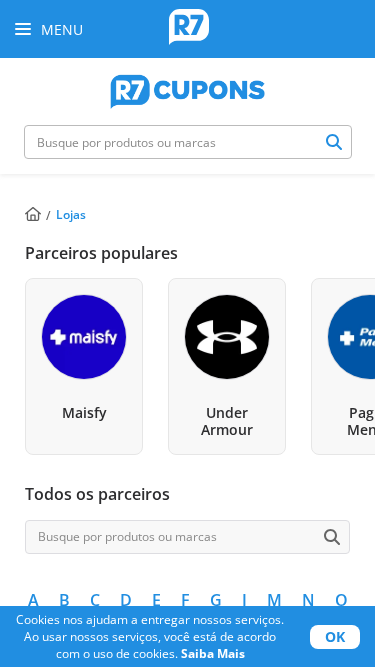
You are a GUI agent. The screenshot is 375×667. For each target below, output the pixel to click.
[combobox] (188, 142)
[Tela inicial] (189, 29)
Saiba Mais (213, 653)
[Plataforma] (187, 89)
